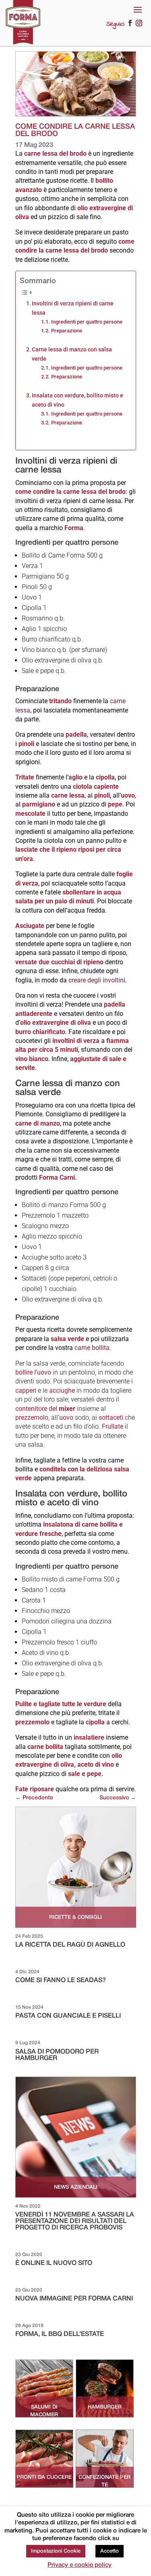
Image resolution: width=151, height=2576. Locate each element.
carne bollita (92, 1348)
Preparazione (67, 331)
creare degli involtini (97, 980)
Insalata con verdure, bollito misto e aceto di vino (78, 400)
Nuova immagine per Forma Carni (74, 2299)
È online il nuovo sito (54, 2263)
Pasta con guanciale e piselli (68, 2016)
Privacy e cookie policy (80, 2565)
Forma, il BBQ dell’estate (60, 2334)
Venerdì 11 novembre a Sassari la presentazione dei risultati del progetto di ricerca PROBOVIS (75, 2221)
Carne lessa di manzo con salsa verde (72, 354)
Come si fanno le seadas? (61, 1981)
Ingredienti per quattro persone (87, 322)
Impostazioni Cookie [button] (56, 2551)
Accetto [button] (110, 2551)
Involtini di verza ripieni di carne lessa (73, 308)
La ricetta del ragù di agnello (70, 1945)
